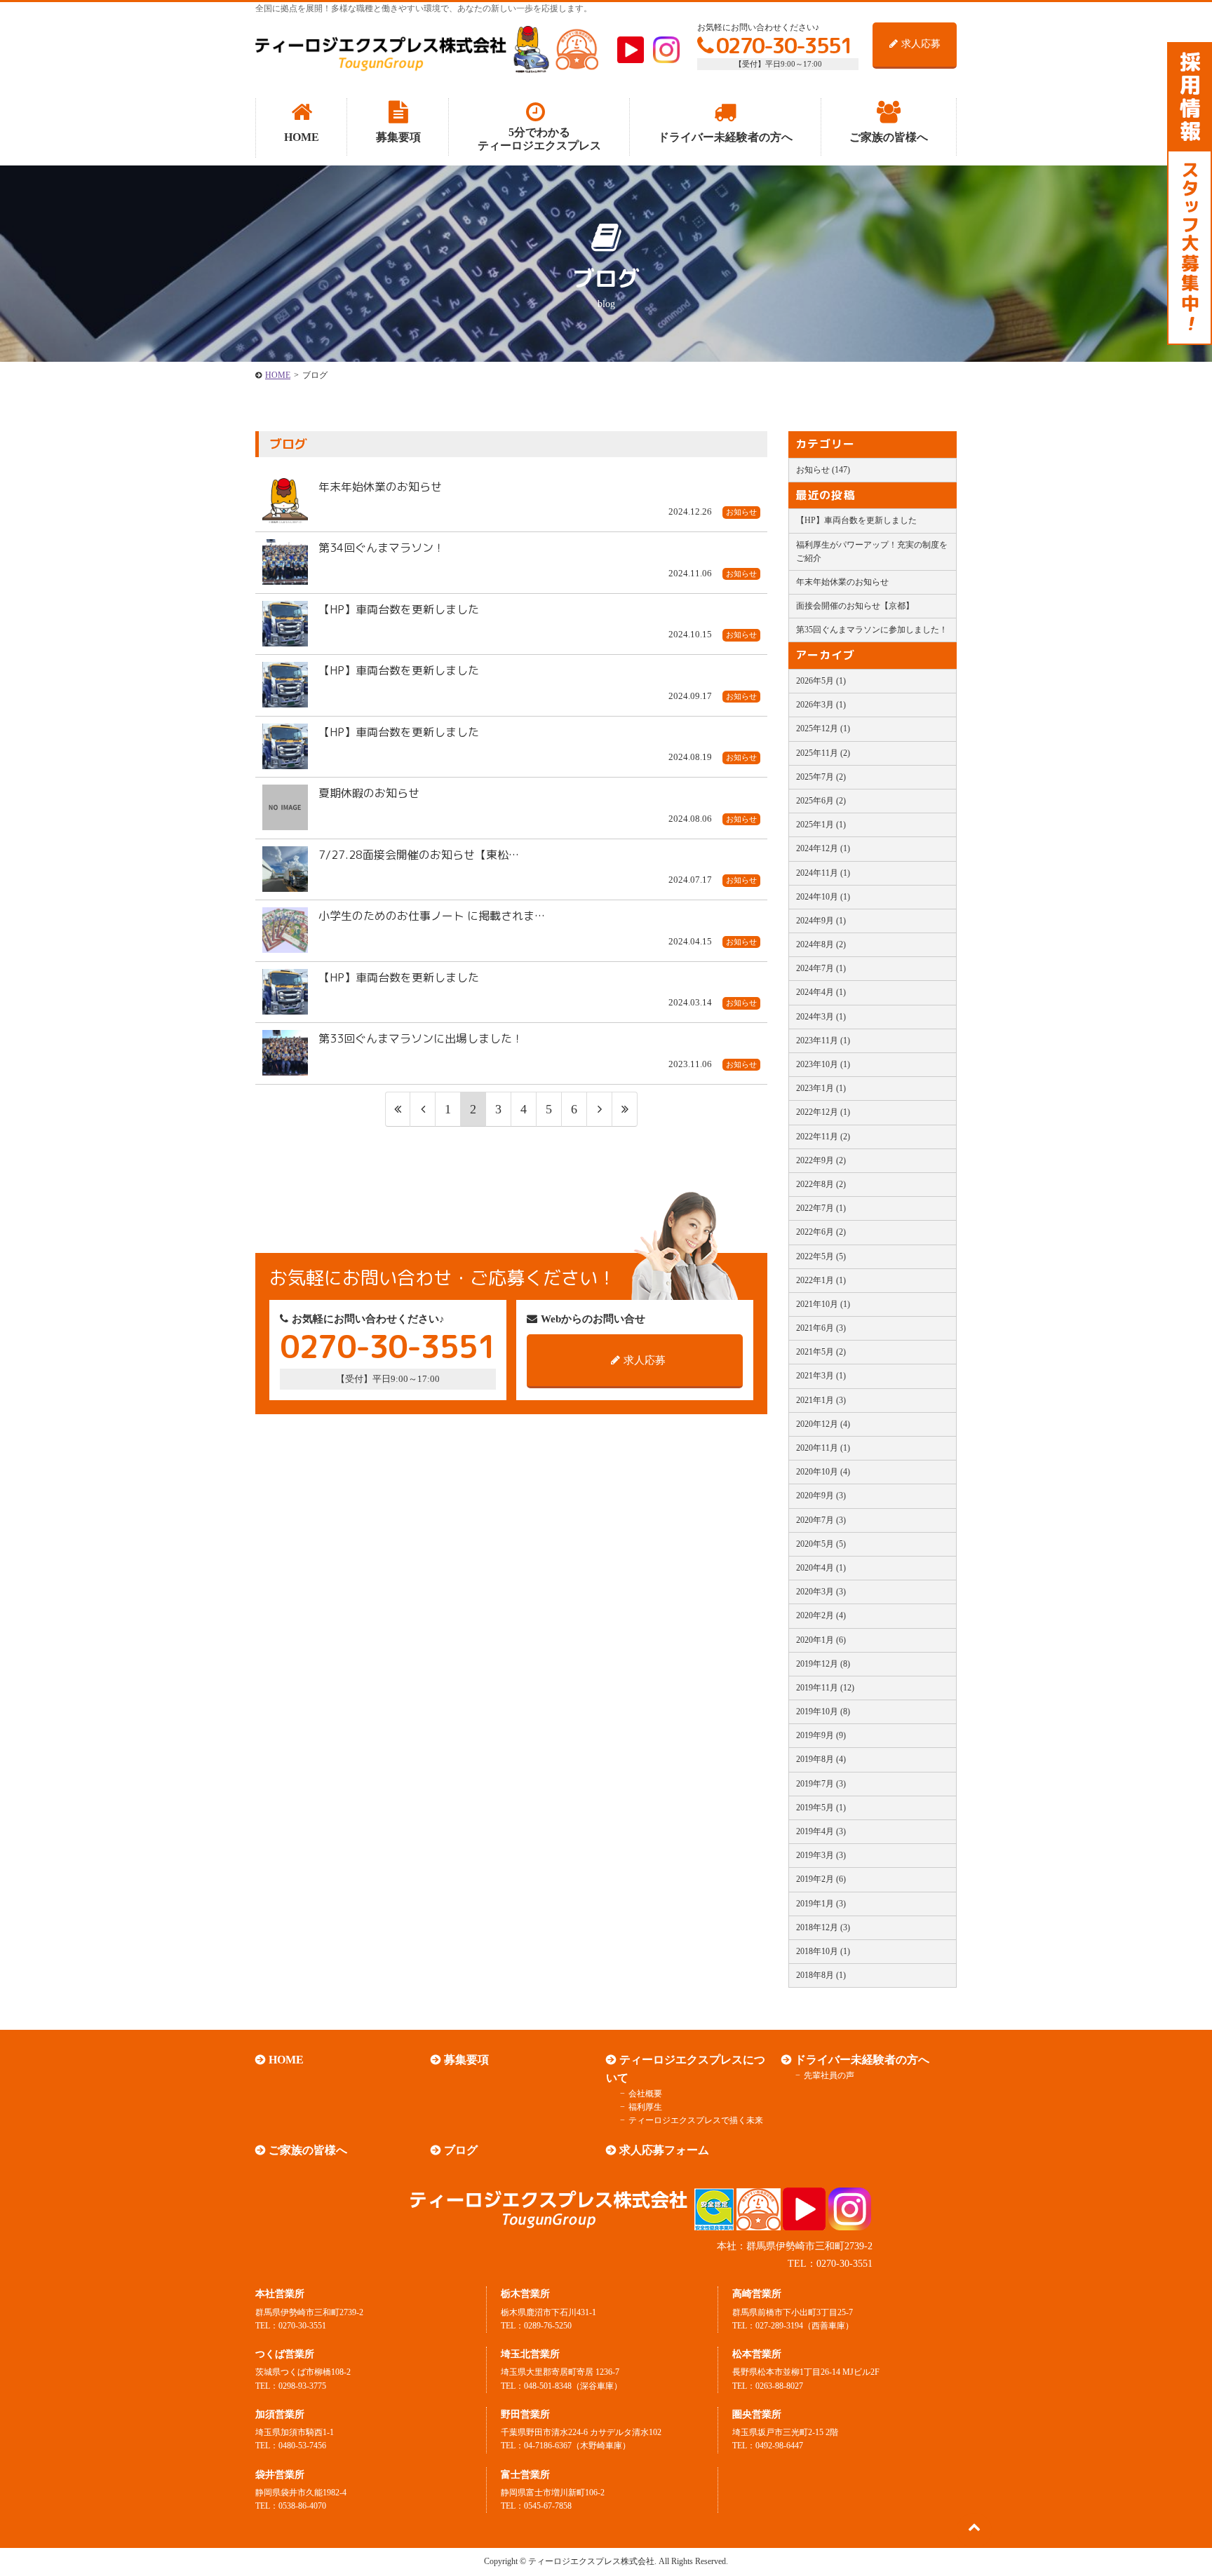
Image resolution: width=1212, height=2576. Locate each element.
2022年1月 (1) (821, 1280)
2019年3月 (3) (821, 1855)
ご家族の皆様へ (308, 2150)
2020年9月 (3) (821, 1496)
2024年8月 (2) (821, 944)
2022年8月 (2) (821, 1184)
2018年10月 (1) (823, 1951)
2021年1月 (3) (821, 1400)
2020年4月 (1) (821, 1568)
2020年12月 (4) (823, 1424)
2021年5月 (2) (821, 1352)
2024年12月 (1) (823, 848)
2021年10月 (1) (823, 1304)
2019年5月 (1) (821, 1808)
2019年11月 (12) (825, 1688)
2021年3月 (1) (821, 1376)
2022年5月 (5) (821, 1256)
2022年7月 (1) (821, 1208)
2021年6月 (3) (821, 1328)
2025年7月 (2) (821, 777)
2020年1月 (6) (821, 1640)
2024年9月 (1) (821, 921)
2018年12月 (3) (823, 1927)
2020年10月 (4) (823, 1472)
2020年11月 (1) (823, 1448)
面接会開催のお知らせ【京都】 (855, 606)
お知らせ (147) (823, 470)
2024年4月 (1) (821, 992)
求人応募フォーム (664, 2150)
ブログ (461, 2150)
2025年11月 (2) (823, 753)
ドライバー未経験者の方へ (862, 2060)
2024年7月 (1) (821, 968)
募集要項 (466, 2060)
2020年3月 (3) (821, 1592)
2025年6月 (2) (821, 801)
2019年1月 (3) (821, 1904)
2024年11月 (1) (823, 873)
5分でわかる (539, 139)
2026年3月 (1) (821, 705)
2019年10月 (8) (823, 1711)
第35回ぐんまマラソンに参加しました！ (872, 630)
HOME (286, 2060)
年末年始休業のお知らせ (842, 582)
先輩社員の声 (829, 2075)
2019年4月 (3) (821, 1831)
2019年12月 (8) (823, 1664)
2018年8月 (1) (821, 1975)
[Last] (625, 1110)
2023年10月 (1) (823, 1064)
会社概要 (645, 2094)
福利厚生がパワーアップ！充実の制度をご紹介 (872, 551)
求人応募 (921, 44)
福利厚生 (645, 2107)
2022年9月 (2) (821, 1160)
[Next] (600, 1110)
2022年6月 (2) (821, 1232)
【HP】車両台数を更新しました (856, 520)
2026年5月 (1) (821, 681)
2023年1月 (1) (821, 1088)
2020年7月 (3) (821, 1520)
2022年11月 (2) (823, 1137)
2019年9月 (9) (821, 1735)
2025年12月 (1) (823, 728)
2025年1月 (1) (821, 825)
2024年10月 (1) (823, 897)
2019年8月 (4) (821, 1759)
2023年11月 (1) (823, 1040)
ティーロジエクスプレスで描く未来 (696, 2120)
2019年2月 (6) (821, 1879)
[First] (398, 1110)
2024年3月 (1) (821, 1017)
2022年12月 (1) (823, 1112)
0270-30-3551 (784, 46)
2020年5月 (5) (821, 1544)
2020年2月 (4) (821, 1615)
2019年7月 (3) (821, 1784)
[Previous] (423, 1110)
